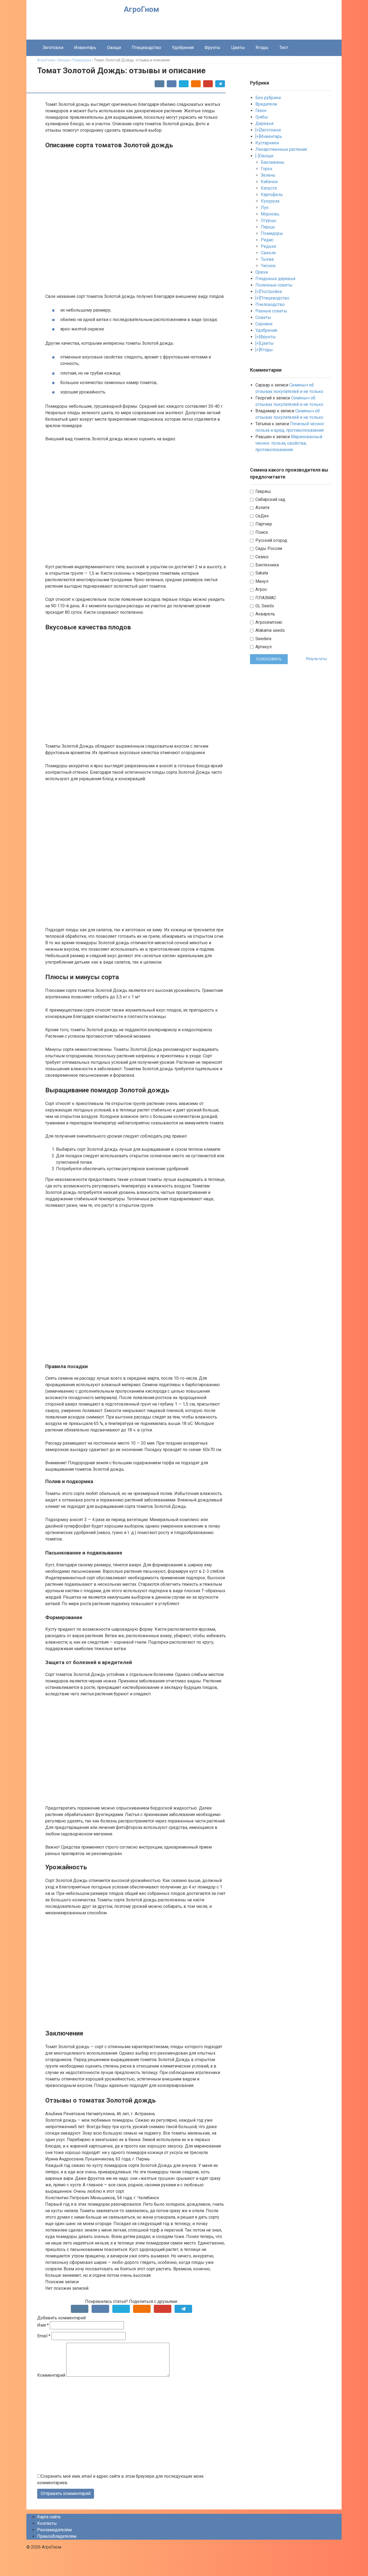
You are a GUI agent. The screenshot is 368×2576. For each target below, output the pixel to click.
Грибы (262, 117)
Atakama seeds (270, 630)
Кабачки (269, 182)
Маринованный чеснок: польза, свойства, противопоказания (289, 443)
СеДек (262, 516)
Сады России (268, 548)
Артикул (263, 647)
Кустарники (267, 143)
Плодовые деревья (275, 279)
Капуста (269, 188)
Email (44, 2336)
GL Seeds (264, 606)
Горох (267, 169)
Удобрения (183, 48)
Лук (265, 208)
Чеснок (268, 266)
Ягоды (262, 48)
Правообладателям (57, 2536)
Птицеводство (146, 48)
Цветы (238, 48)
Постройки (271, 292)
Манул (261, 581)
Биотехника (267, 565)
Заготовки (53, 48)
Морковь (270, 214)
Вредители (266, 104)
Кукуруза (270, 201)
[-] (257, 156)
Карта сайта (49, 2517)
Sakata (261, 573)
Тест (284, 48)
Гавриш (263, 491)
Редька (268, 246)
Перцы (268, 227)
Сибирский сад (270, 499)
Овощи (114, 48)
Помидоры (272, 233)
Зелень (268, 175)
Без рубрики (268, 98)
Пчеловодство (270, 304)
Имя (43, 2325)
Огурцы (269, 220)
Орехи (262, 272)
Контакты (47, 2523)
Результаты (316, 659)
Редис (267, 240)
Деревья (264, 123)
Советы (263, 317)
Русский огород (271, 540)
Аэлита (262, 508)
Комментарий (51, 2375)
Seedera (263, 639)
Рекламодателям (54, 2530)
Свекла (268, 253)
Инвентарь (85, 48)
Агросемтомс (268, 622)
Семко (261, 557)
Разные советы (271, 311)
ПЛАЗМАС (265, 598)
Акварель (265, 614)
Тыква (267, 259)
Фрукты (212, 48)
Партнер (263, 524)
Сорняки (264, 324)
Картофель (272, 195)
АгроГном (141, 9)
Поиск (261, 532)
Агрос (261, 589)
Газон (261, 111)
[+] (258, 130)
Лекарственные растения (281, 149)
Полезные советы (274, 285)
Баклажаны (273, 162)
